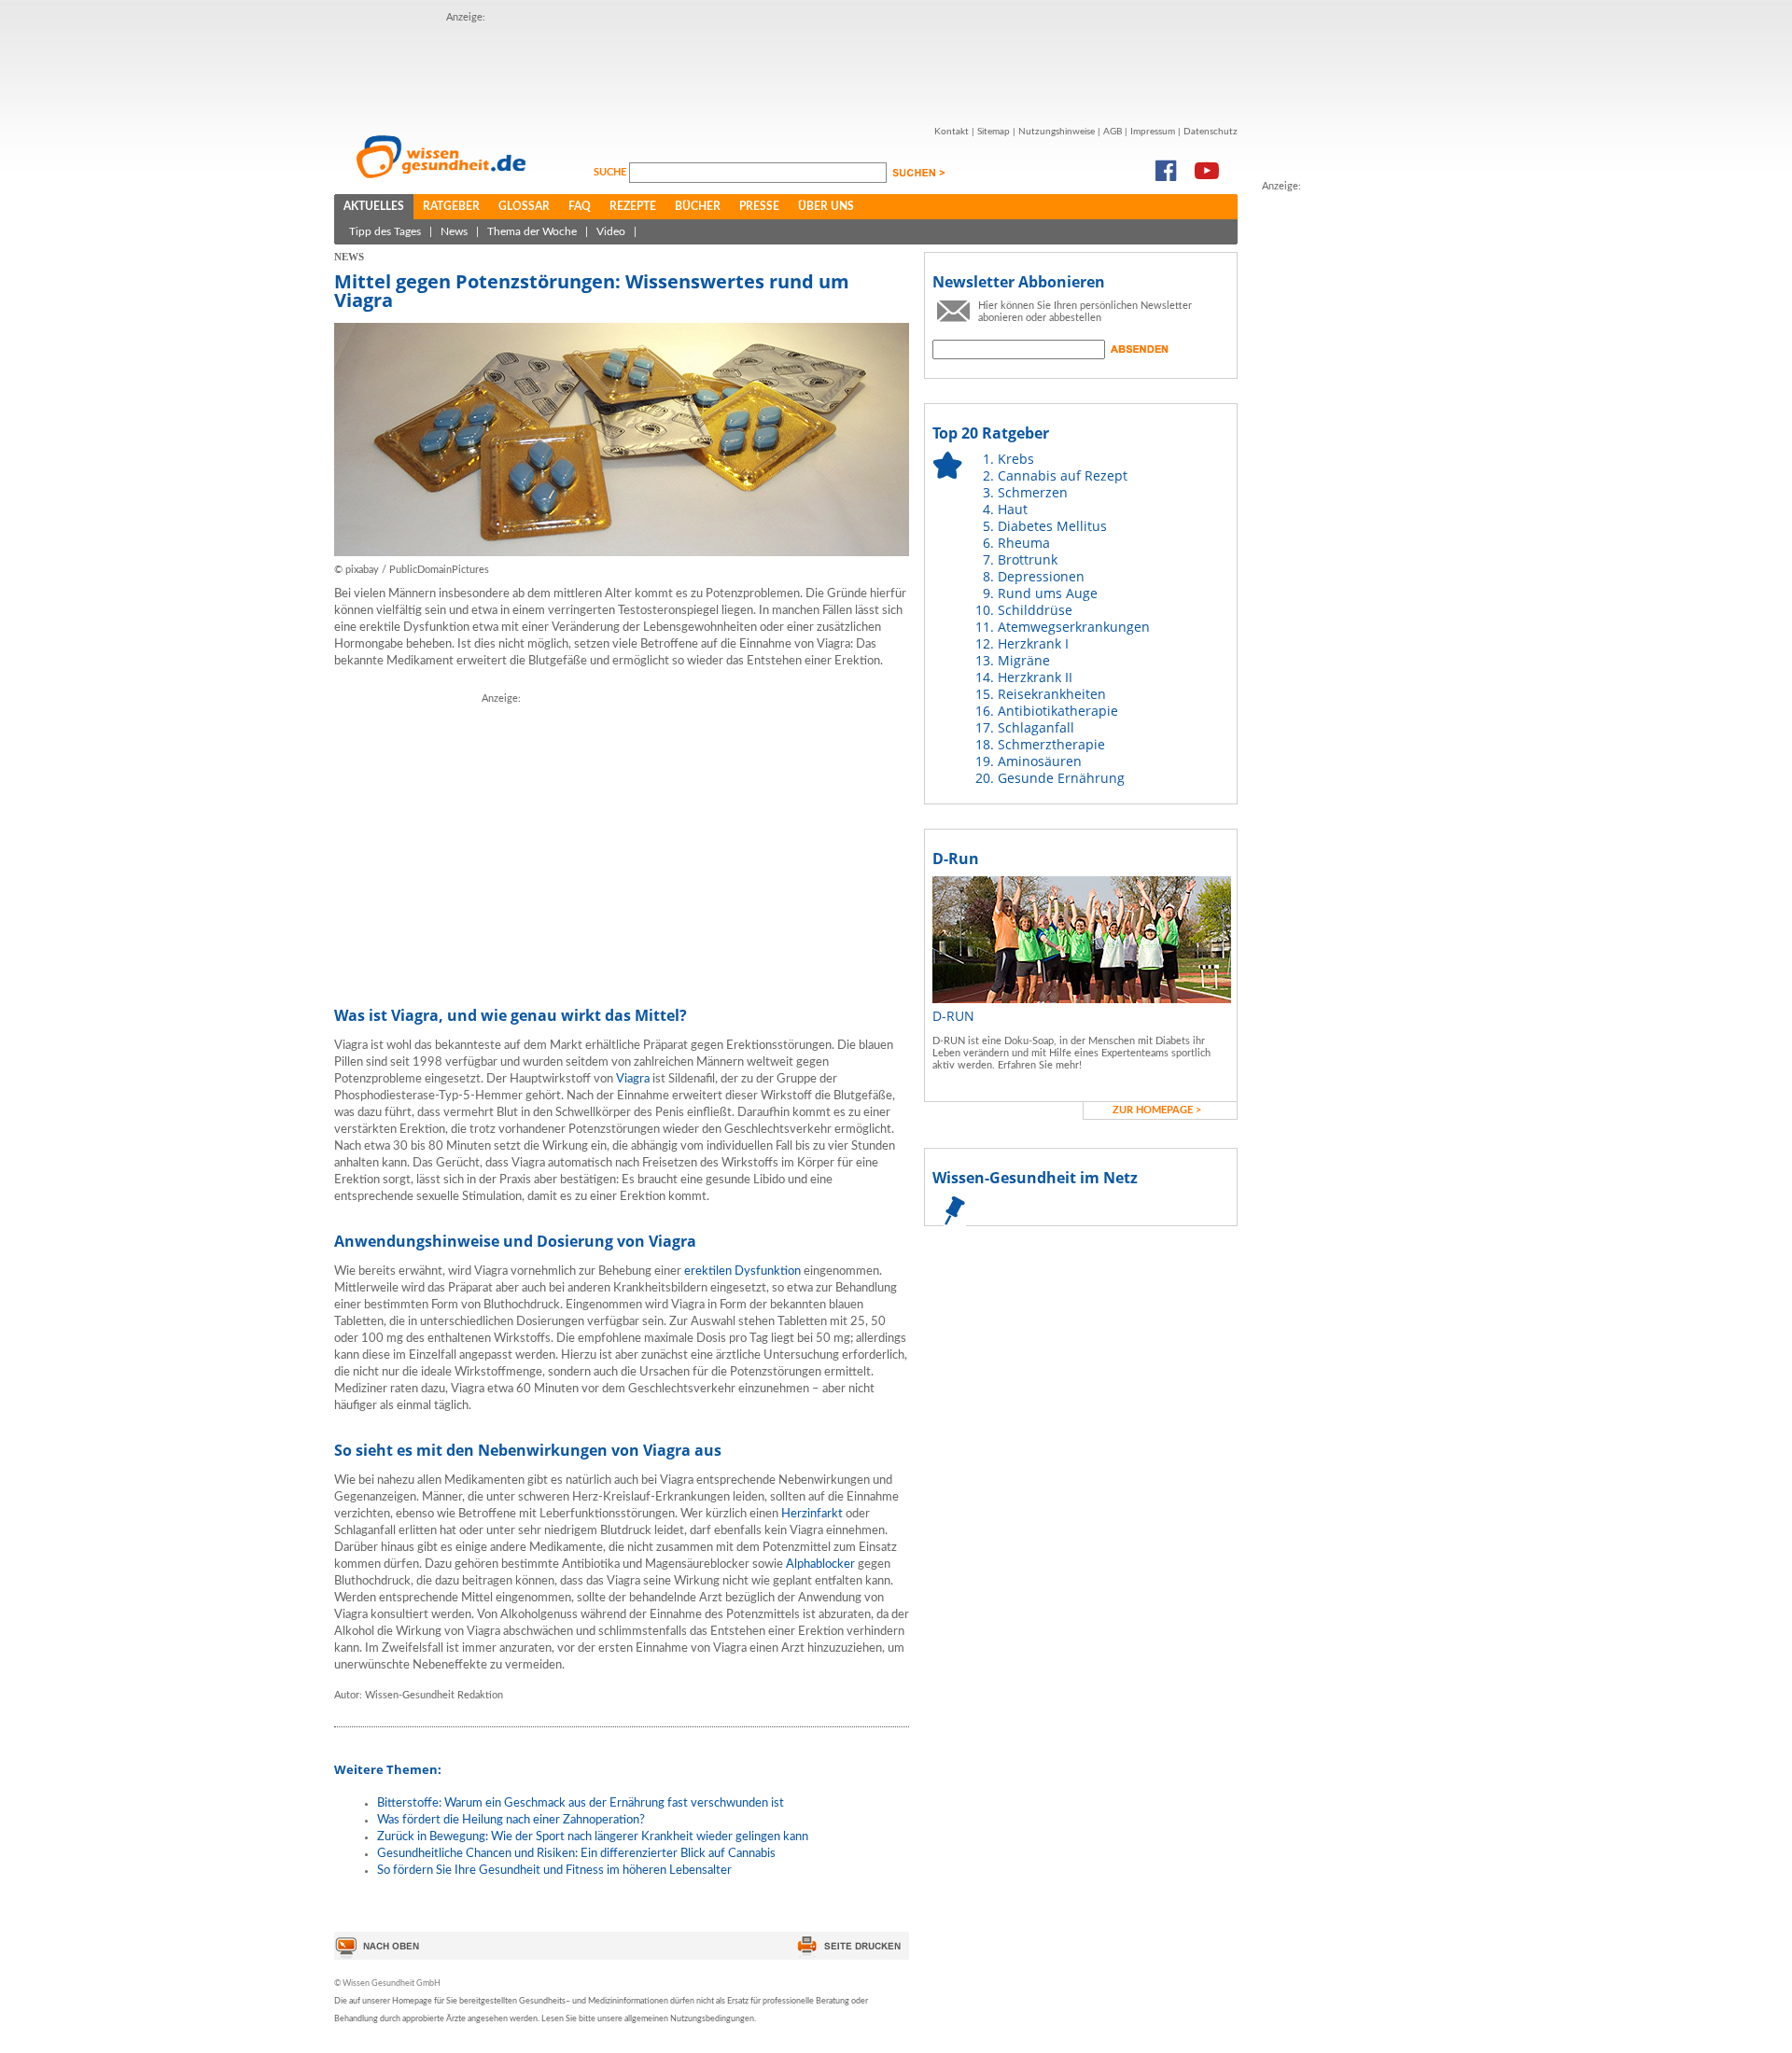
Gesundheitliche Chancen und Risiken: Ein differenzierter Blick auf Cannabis (576, 1854)
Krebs (1016, 459)
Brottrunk (1028, 559)
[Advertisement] (786, 68)
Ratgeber (451, 206)
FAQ (580, 206)
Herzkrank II (1035, 677)
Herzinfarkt (812, 1514)
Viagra (633, 1079)
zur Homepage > (1157, 1110)
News (454, 231)
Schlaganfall (1036, 727)
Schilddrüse (1035, 610)
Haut (1013, 509)
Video (611, 231)
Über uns (826, 206)
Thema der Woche (532, 231)
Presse (759, 206)
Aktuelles (374, 206)
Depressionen (1041, 576)
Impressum (1153, 132)
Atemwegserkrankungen (1074, 627)
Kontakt (952, 132)
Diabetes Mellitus (1052, 526)
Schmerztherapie (1051, 744)
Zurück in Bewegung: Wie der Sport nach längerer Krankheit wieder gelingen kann (593, 1837)
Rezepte (633, 206)
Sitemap (994, 132)
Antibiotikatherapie (1058, 711)
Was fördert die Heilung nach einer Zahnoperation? (511, 1820)
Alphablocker (820, 1564)
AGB (1113, 132)
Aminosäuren (1040, 761)
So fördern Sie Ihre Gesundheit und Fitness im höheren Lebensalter (554, 1871)
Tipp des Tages (385, 231)
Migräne (1024, 660)
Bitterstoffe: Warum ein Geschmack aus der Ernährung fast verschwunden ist (581, 1803)
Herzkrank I (1033, 643)
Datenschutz (1211, 132)
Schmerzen (1033, 492)
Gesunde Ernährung (1061, 778)
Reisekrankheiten (1052, 694)
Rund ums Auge (1048, 593)
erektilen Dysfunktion (742, 1271)
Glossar (524, 206)
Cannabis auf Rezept (1063, 475)
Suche (611, 172)
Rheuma (1024, 543)
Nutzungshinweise (1057, 132)
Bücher (698, 206)
